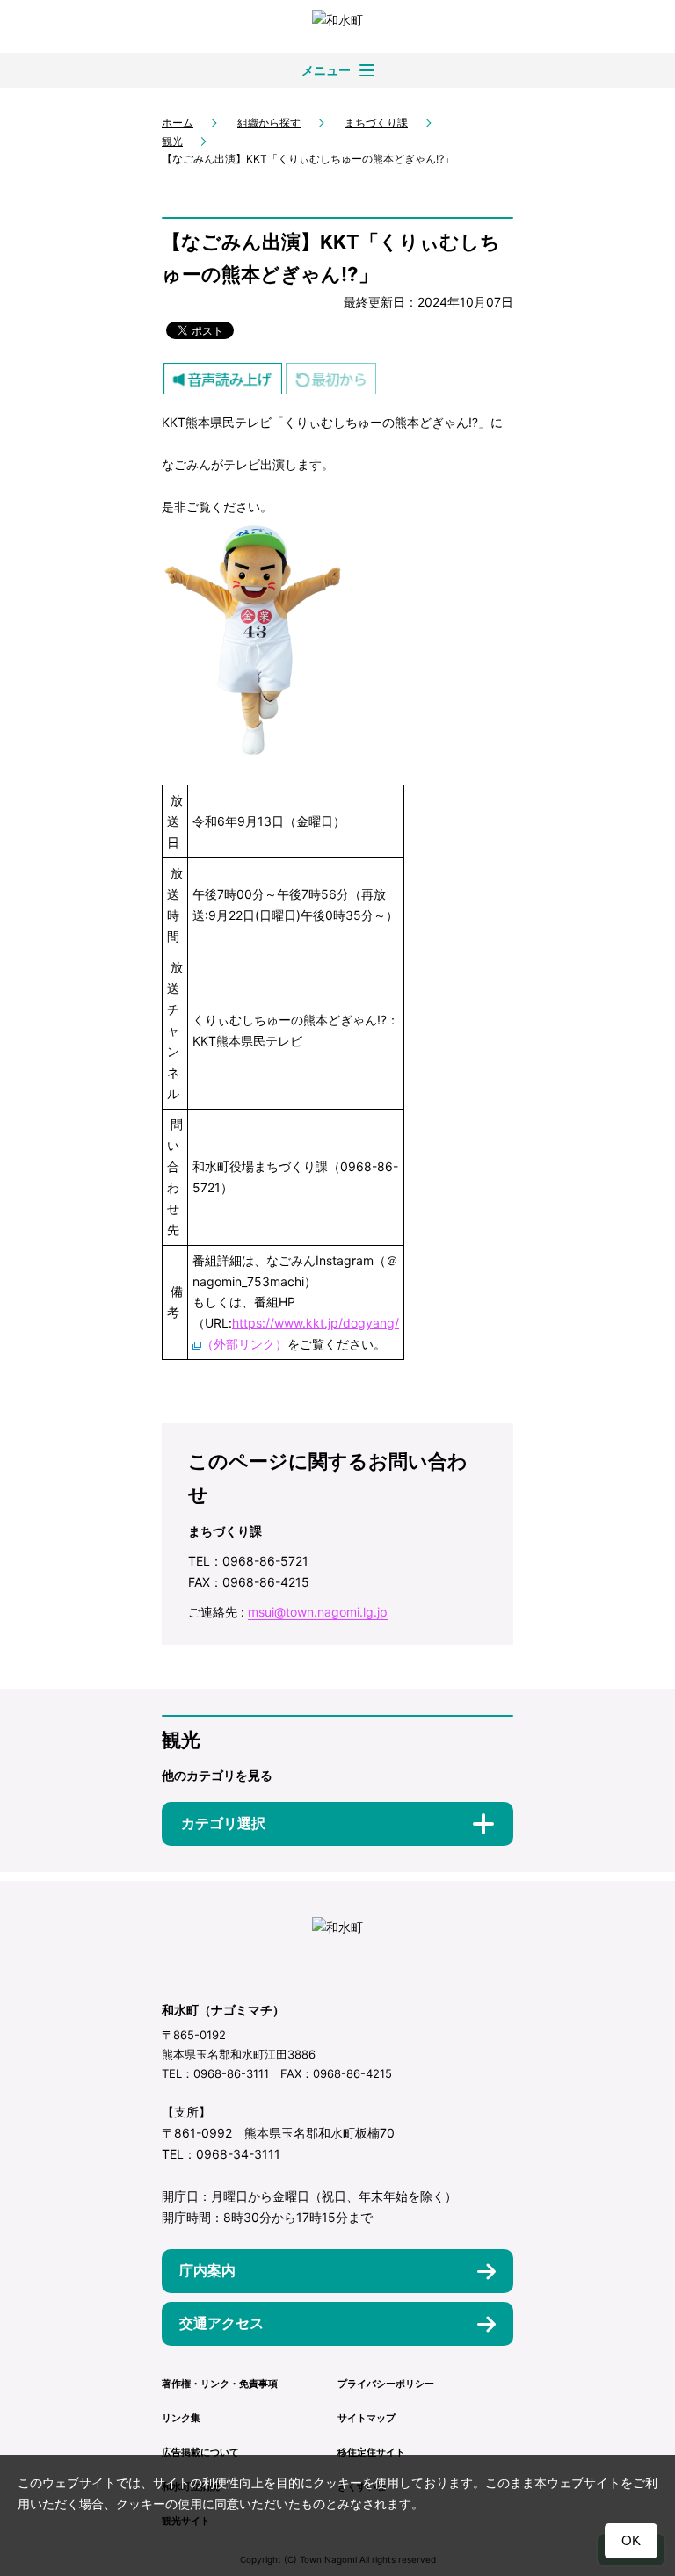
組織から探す (269, 123)
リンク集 (181, 2418)
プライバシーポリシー (386, 2384)
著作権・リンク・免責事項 (220, 2384)
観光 (172, 141)
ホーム (178, 123)
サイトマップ (367, 2418)
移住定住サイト (371, 2452)
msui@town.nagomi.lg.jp (318, 1612)
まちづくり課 (376, 123)
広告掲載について (200, 2452)
